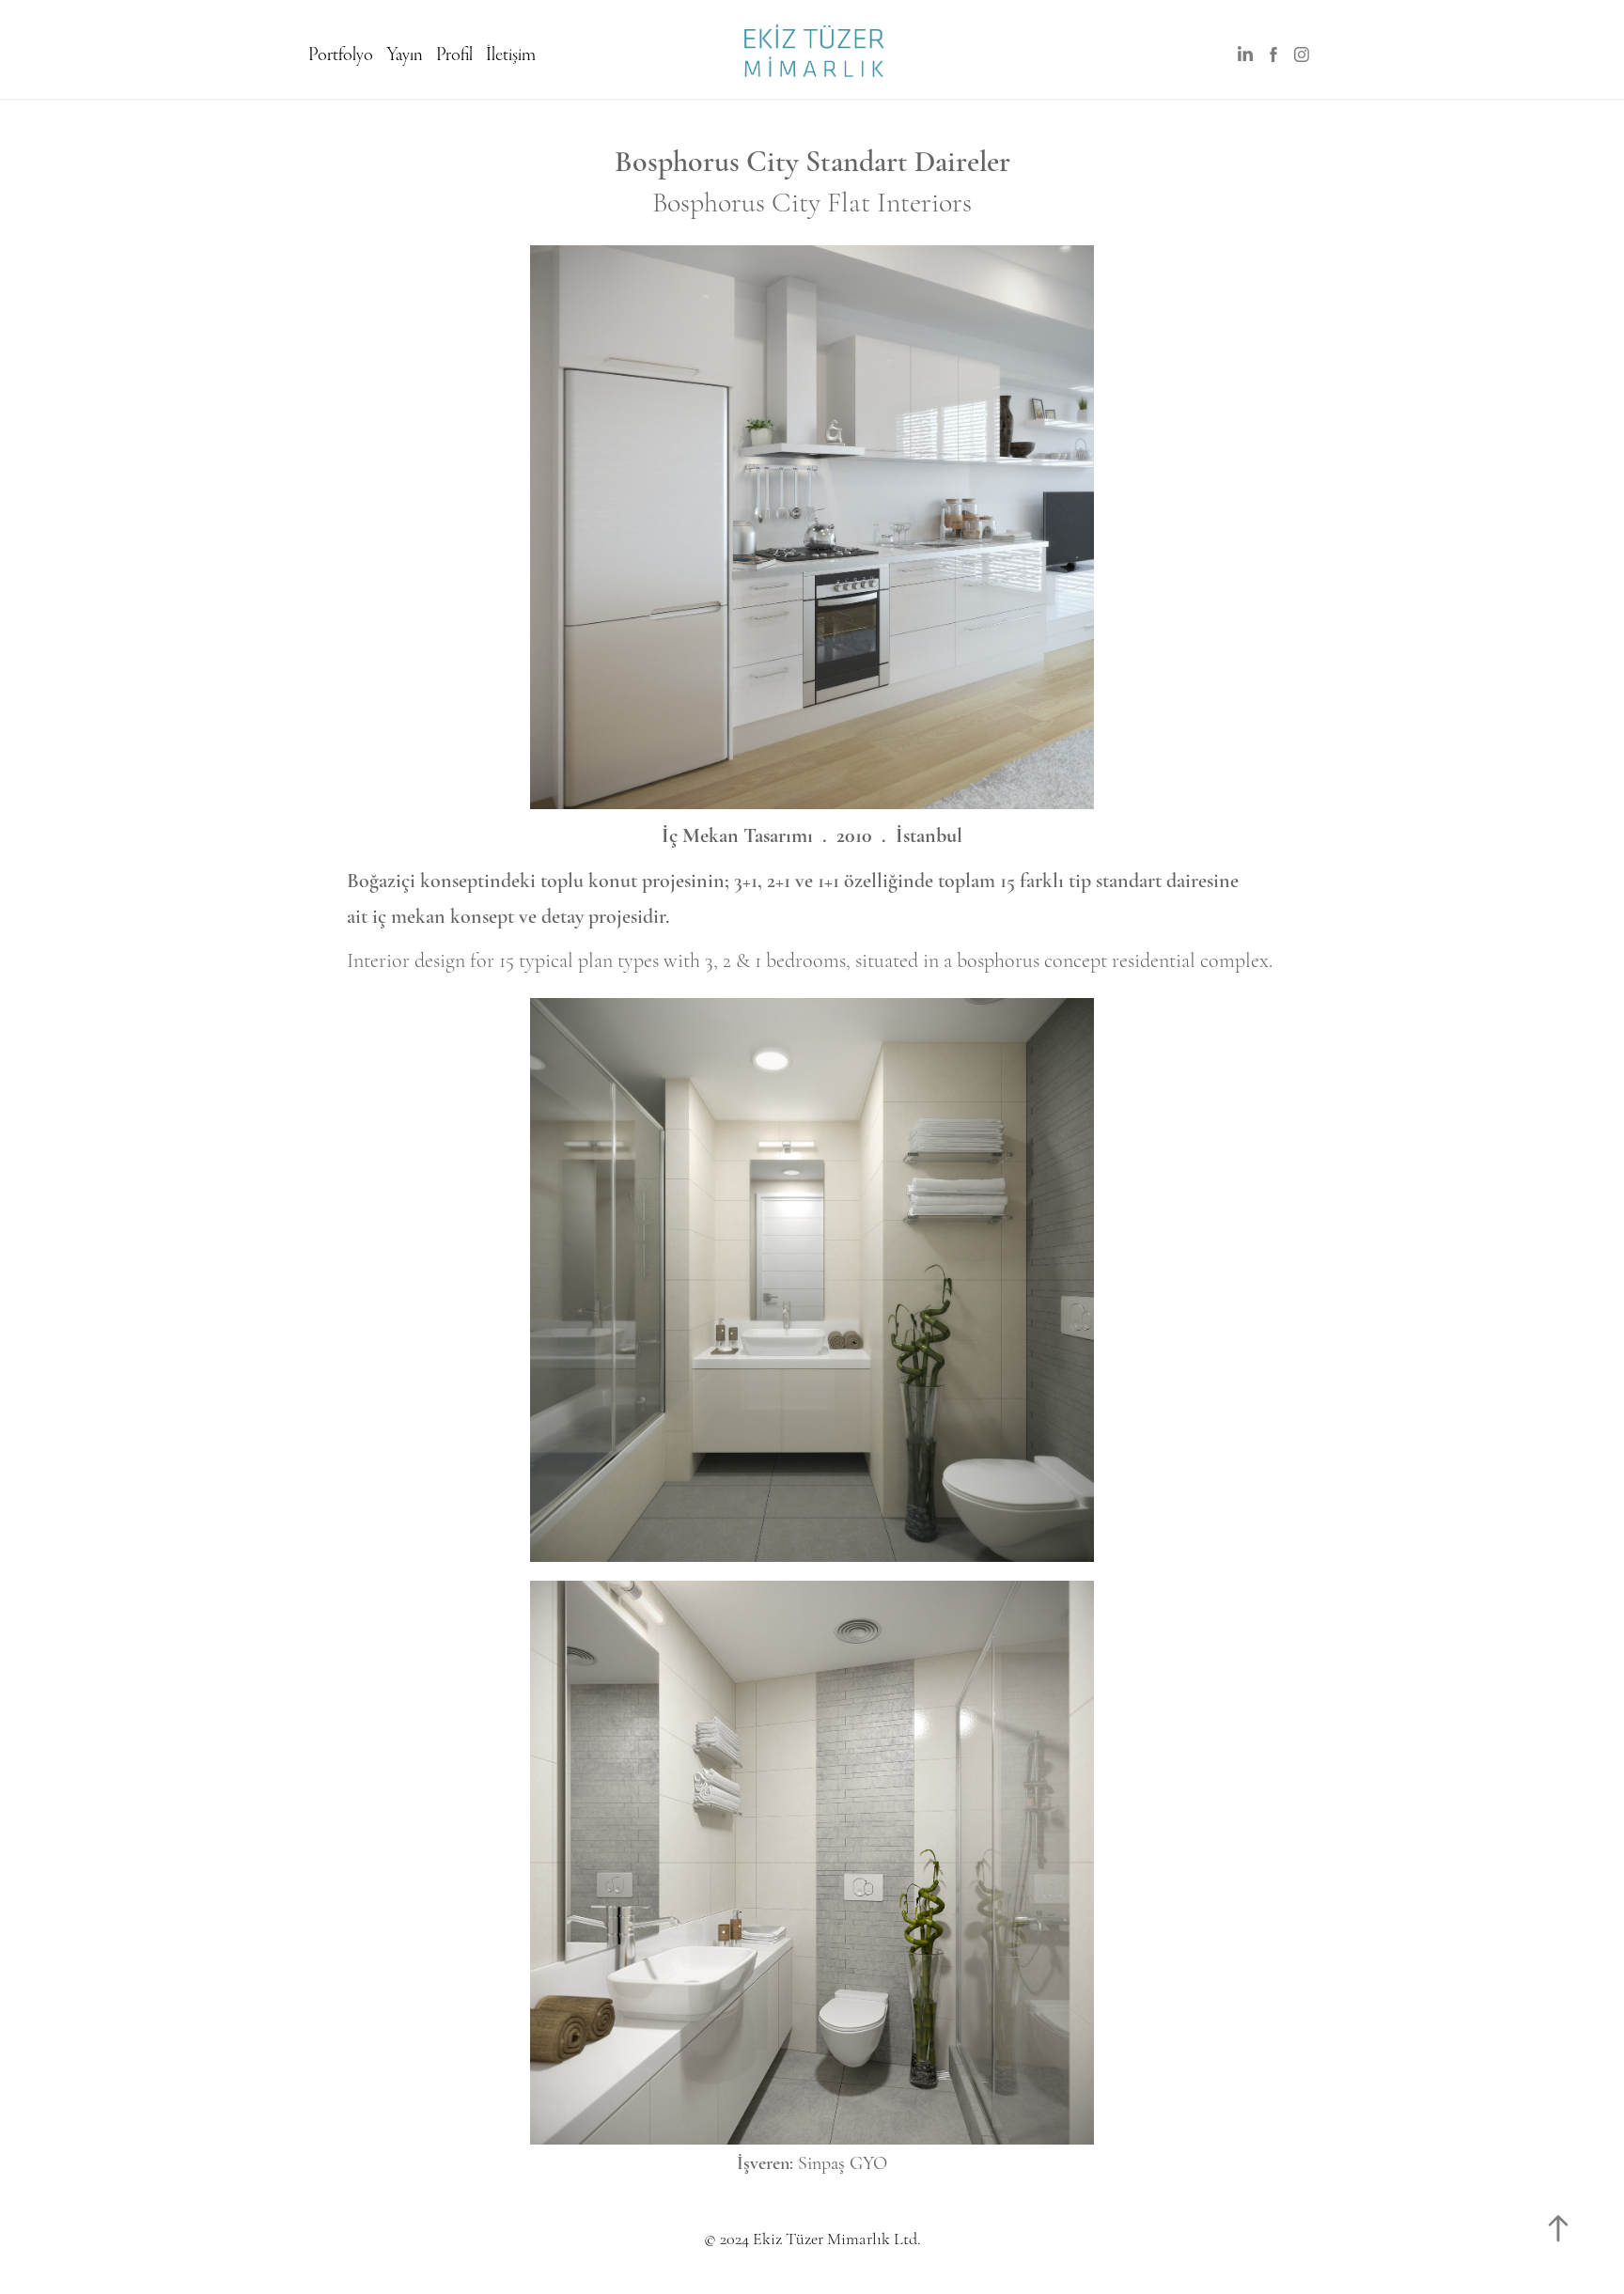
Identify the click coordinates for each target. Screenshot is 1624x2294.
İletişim (511, 55)
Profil (454, 55)
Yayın (405, 55)
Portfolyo (341, 55)
